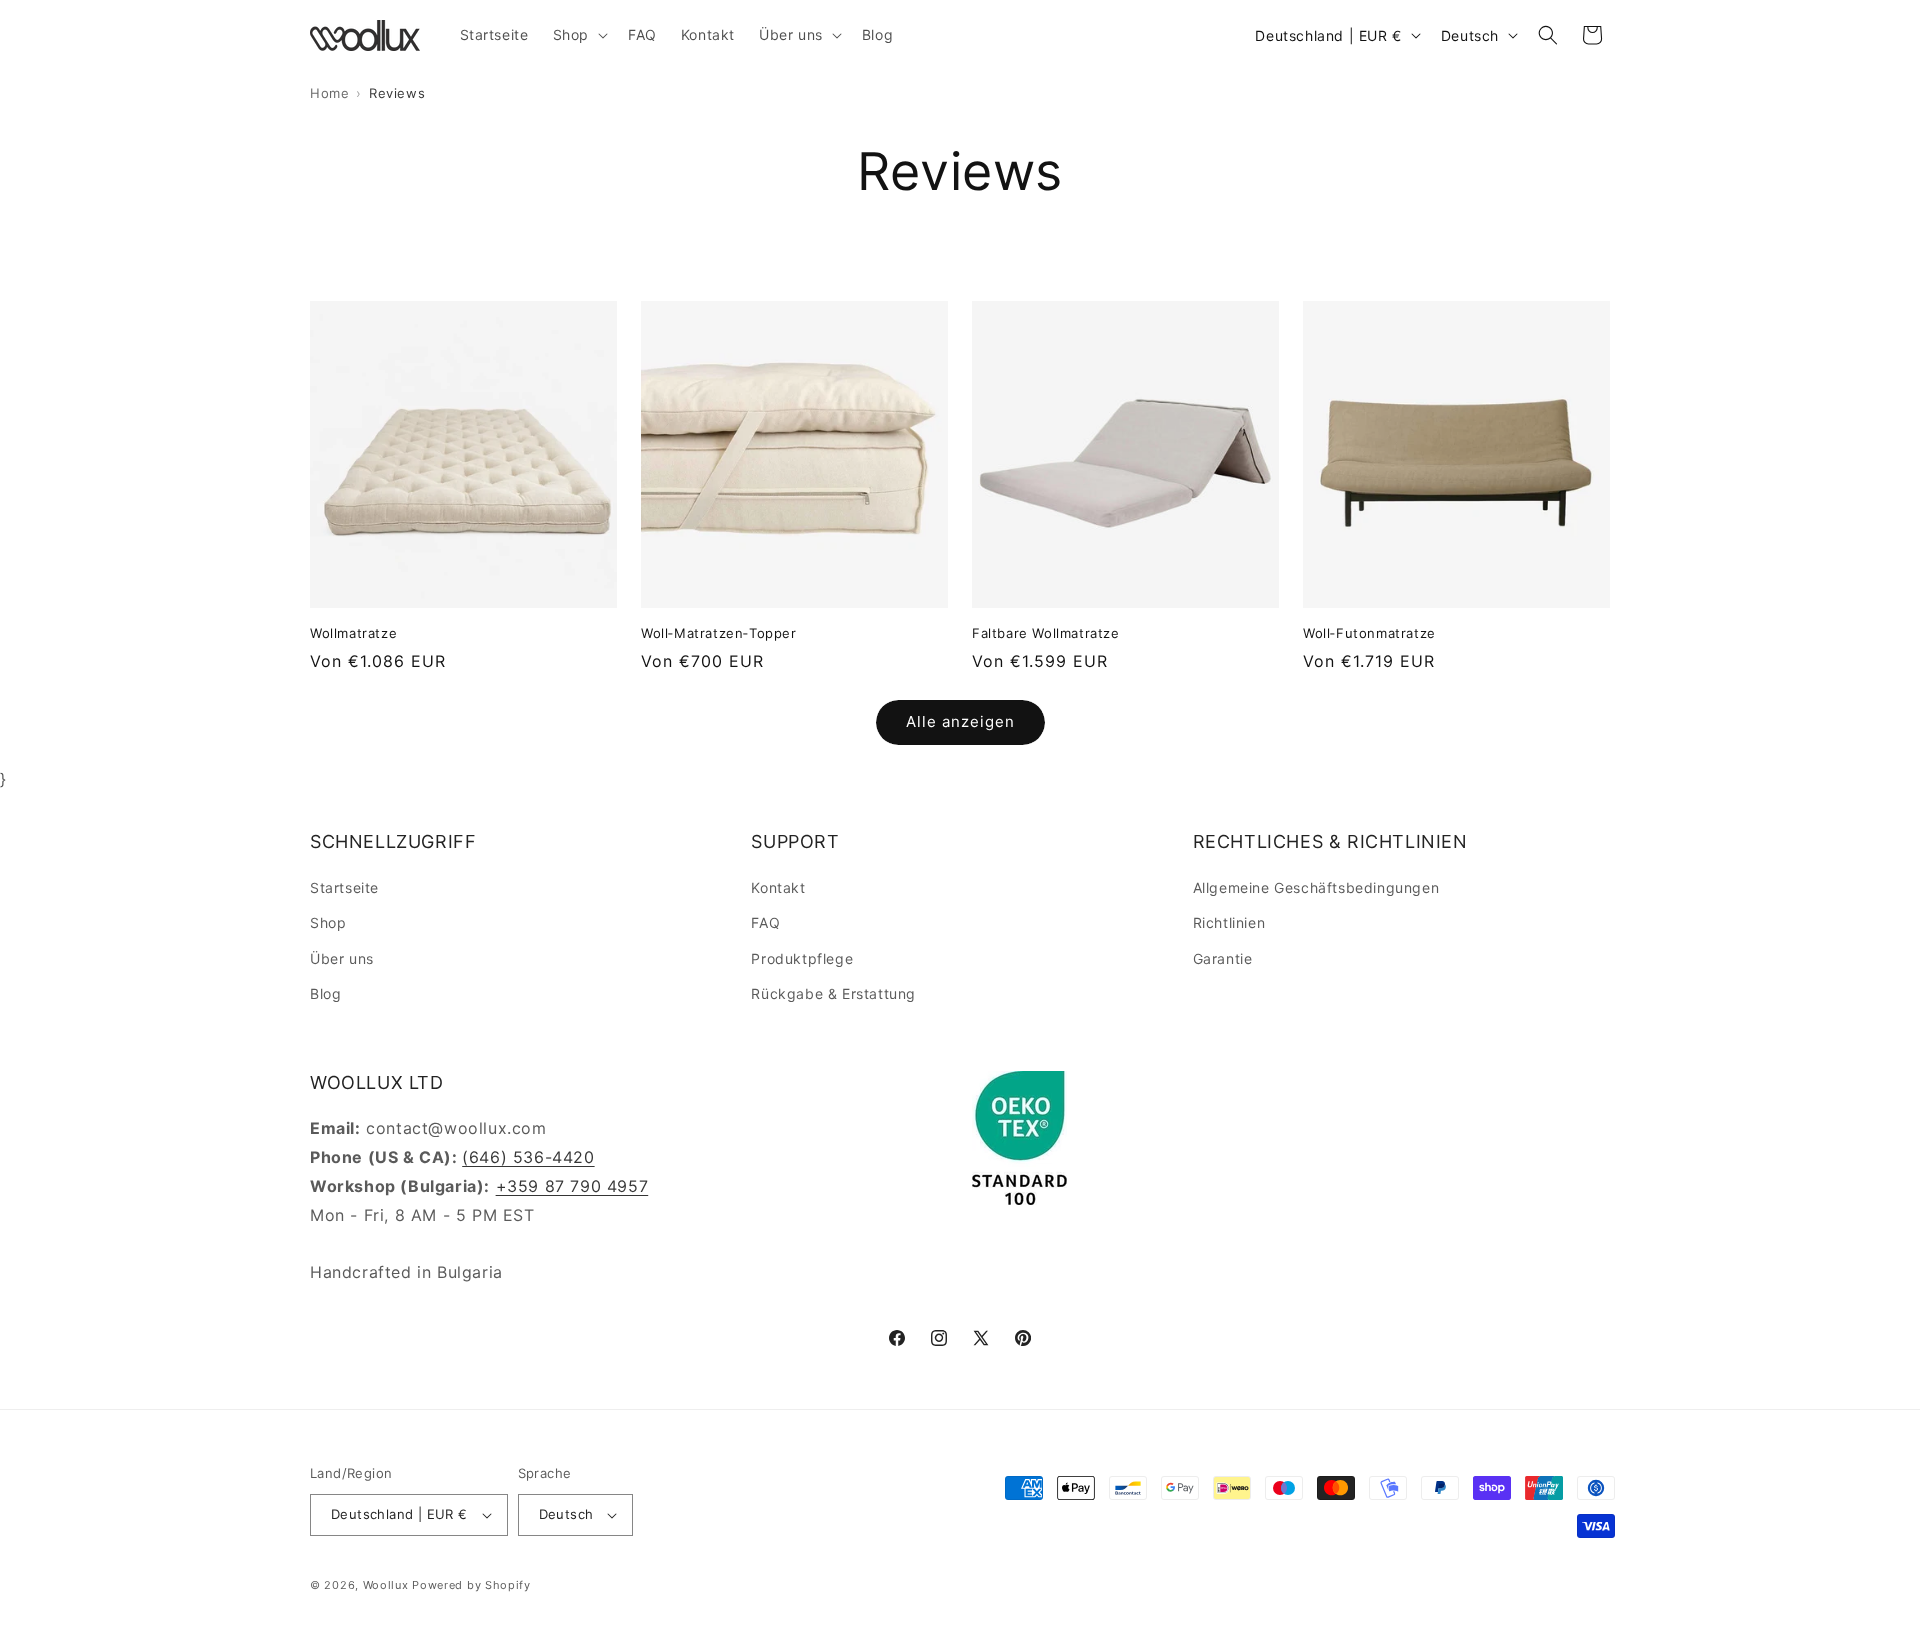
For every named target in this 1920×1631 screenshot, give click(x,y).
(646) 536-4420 (528, 1157)
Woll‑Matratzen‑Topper (719, 633)
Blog (325, 993)
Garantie (1223, 958)
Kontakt (778, 887)
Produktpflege (802, 958)
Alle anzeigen (960, 721)
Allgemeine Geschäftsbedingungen (1316, 887)
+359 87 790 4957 (572, 1186)
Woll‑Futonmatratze (1369, 633)
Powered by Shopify (471, 1585)
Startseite (344, 887)
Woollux (386, 1585)
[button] (578, 35)
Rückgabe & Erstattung (833, 993)
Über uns (342, 958)
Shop (328, 922)
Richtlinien (1229, 922)
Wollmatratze (353, 633)
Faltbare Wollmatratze (1046, 633)
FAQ (765, 922)
